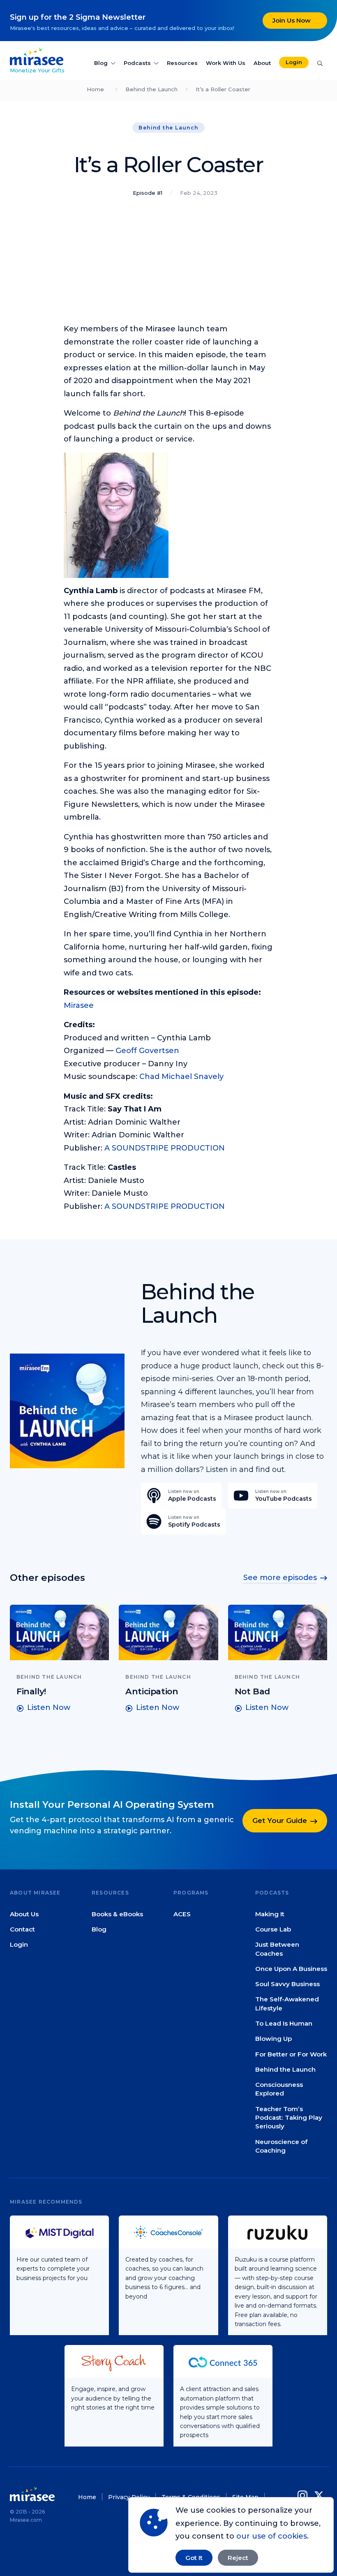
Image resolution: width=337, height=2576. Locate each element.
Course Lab (273, 1929)
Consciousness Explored (279, 2089)
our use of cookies (272, 2536)
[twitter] (319, 2496)
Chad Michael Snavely (181, 1077)
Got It (194, 2558)
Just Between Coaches (277, 1949)
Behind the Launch (151, 89)
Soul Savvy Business (287, 1984)
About (262, 63)
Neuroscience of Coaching (281, 2146)
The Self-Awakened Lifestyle (287, 2004)
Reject (238, 2558)
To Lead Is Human (284, 2023)
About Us (24, 1914)
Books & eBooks (117, 1914)
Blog (101, 63)
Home (95, 89)
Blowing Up (274, 2039)
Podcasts (137, 63)
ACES (182, 1914)
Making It (270, 1914)
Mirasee (79, 1005)
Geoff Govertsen (147, 1051)
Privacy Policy (129, 2497)
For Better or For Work (291, 2054)
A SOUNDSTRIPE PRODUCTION (165, 1148)
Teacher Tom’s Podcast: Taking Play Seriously (289, 2118)
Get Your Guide (280, 1821)
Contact (22, 1929)
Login (294, 62)
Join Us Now (292, 20)
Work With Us (226, 63)
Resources (182, 63)
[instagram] (304, 2496)
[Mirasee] (37, 56)
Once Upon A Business (291, 1969)
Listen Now (49, 1707)
